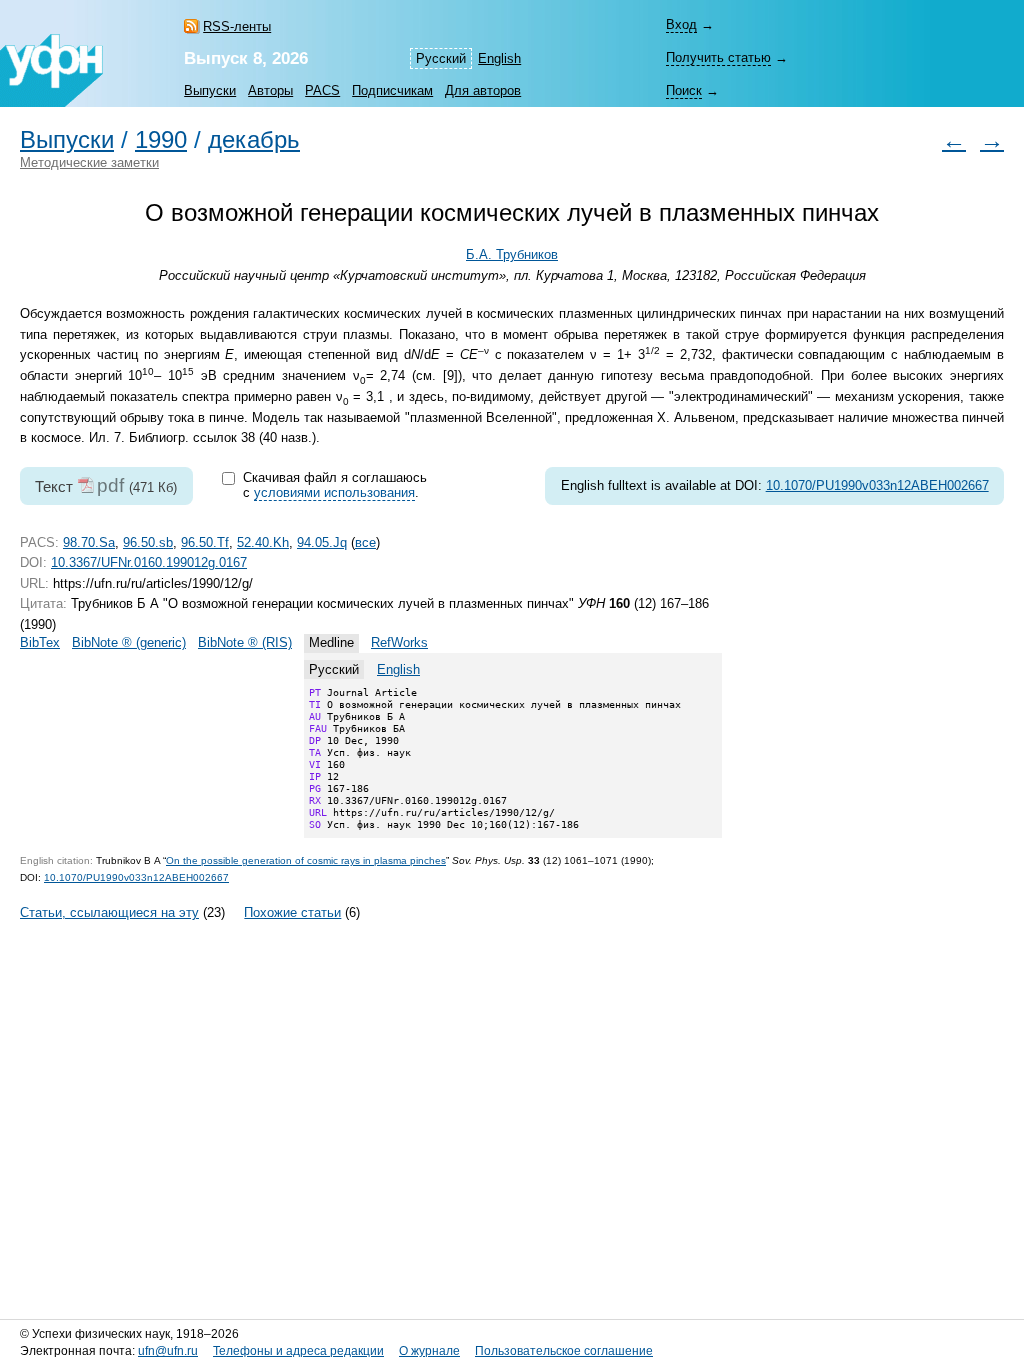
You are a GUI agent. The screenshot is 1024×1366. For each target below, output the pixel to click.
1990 (161, 140)
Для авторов (483, 90)
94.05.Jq (322, 542)
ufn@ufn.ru (168, 1351)
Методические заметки (89, 162)
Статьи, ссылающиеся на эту (109, 912)
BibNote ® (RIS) (245, 642)
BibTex (40, 642)
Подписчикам (392, 90)
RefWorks (399, 642)
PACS (322, 90)
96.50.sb (148, 542)
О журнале (429, 1351)
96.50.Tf (205, 542)
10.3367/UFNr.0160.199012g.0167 (149, 562)
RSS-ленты (237, 26)
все (365, 542)
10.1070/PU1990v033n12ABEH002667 (877, 485)
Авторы (270, 90)
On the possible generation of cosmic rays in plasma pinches (306, 860)
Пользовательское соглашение (564, 1351)
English (499, 58)
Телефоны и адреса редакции (298, 1351)
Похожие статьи (292, 912)
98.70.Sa (89, 542)
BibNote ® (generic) (129, 642)
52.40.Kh (263, 542)
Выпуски (210, 90)
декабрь (254, 140)
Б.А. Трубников (512, 254)
